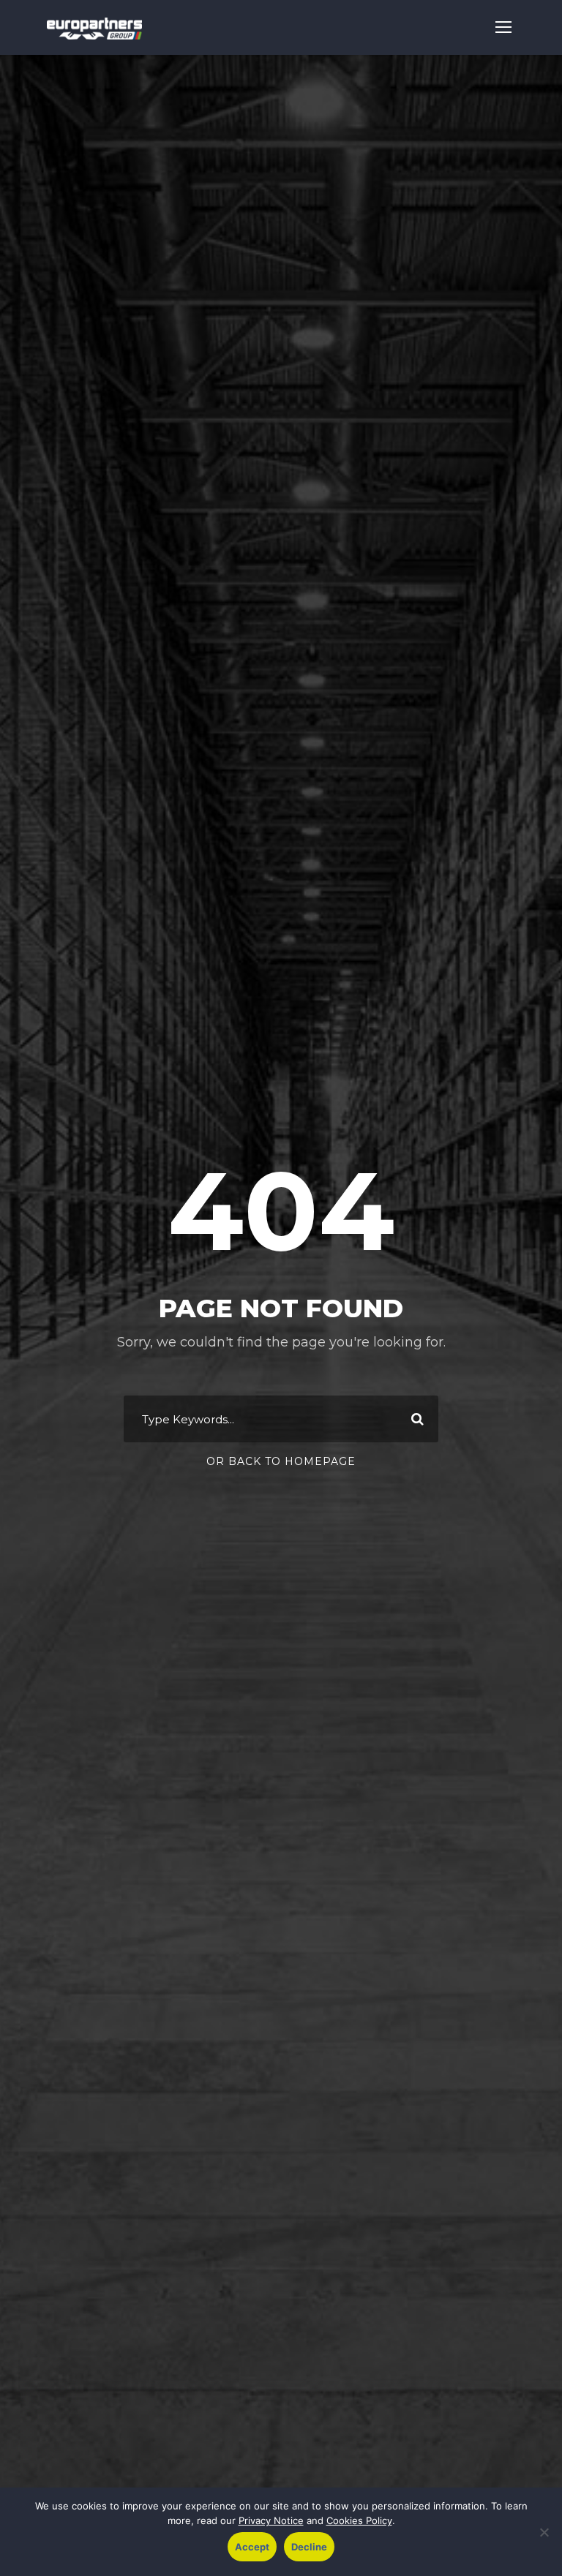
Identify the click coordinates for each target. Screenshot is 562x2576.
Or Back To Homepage (281, 1461)
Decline (309, 2547)
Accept (252, 2547)
